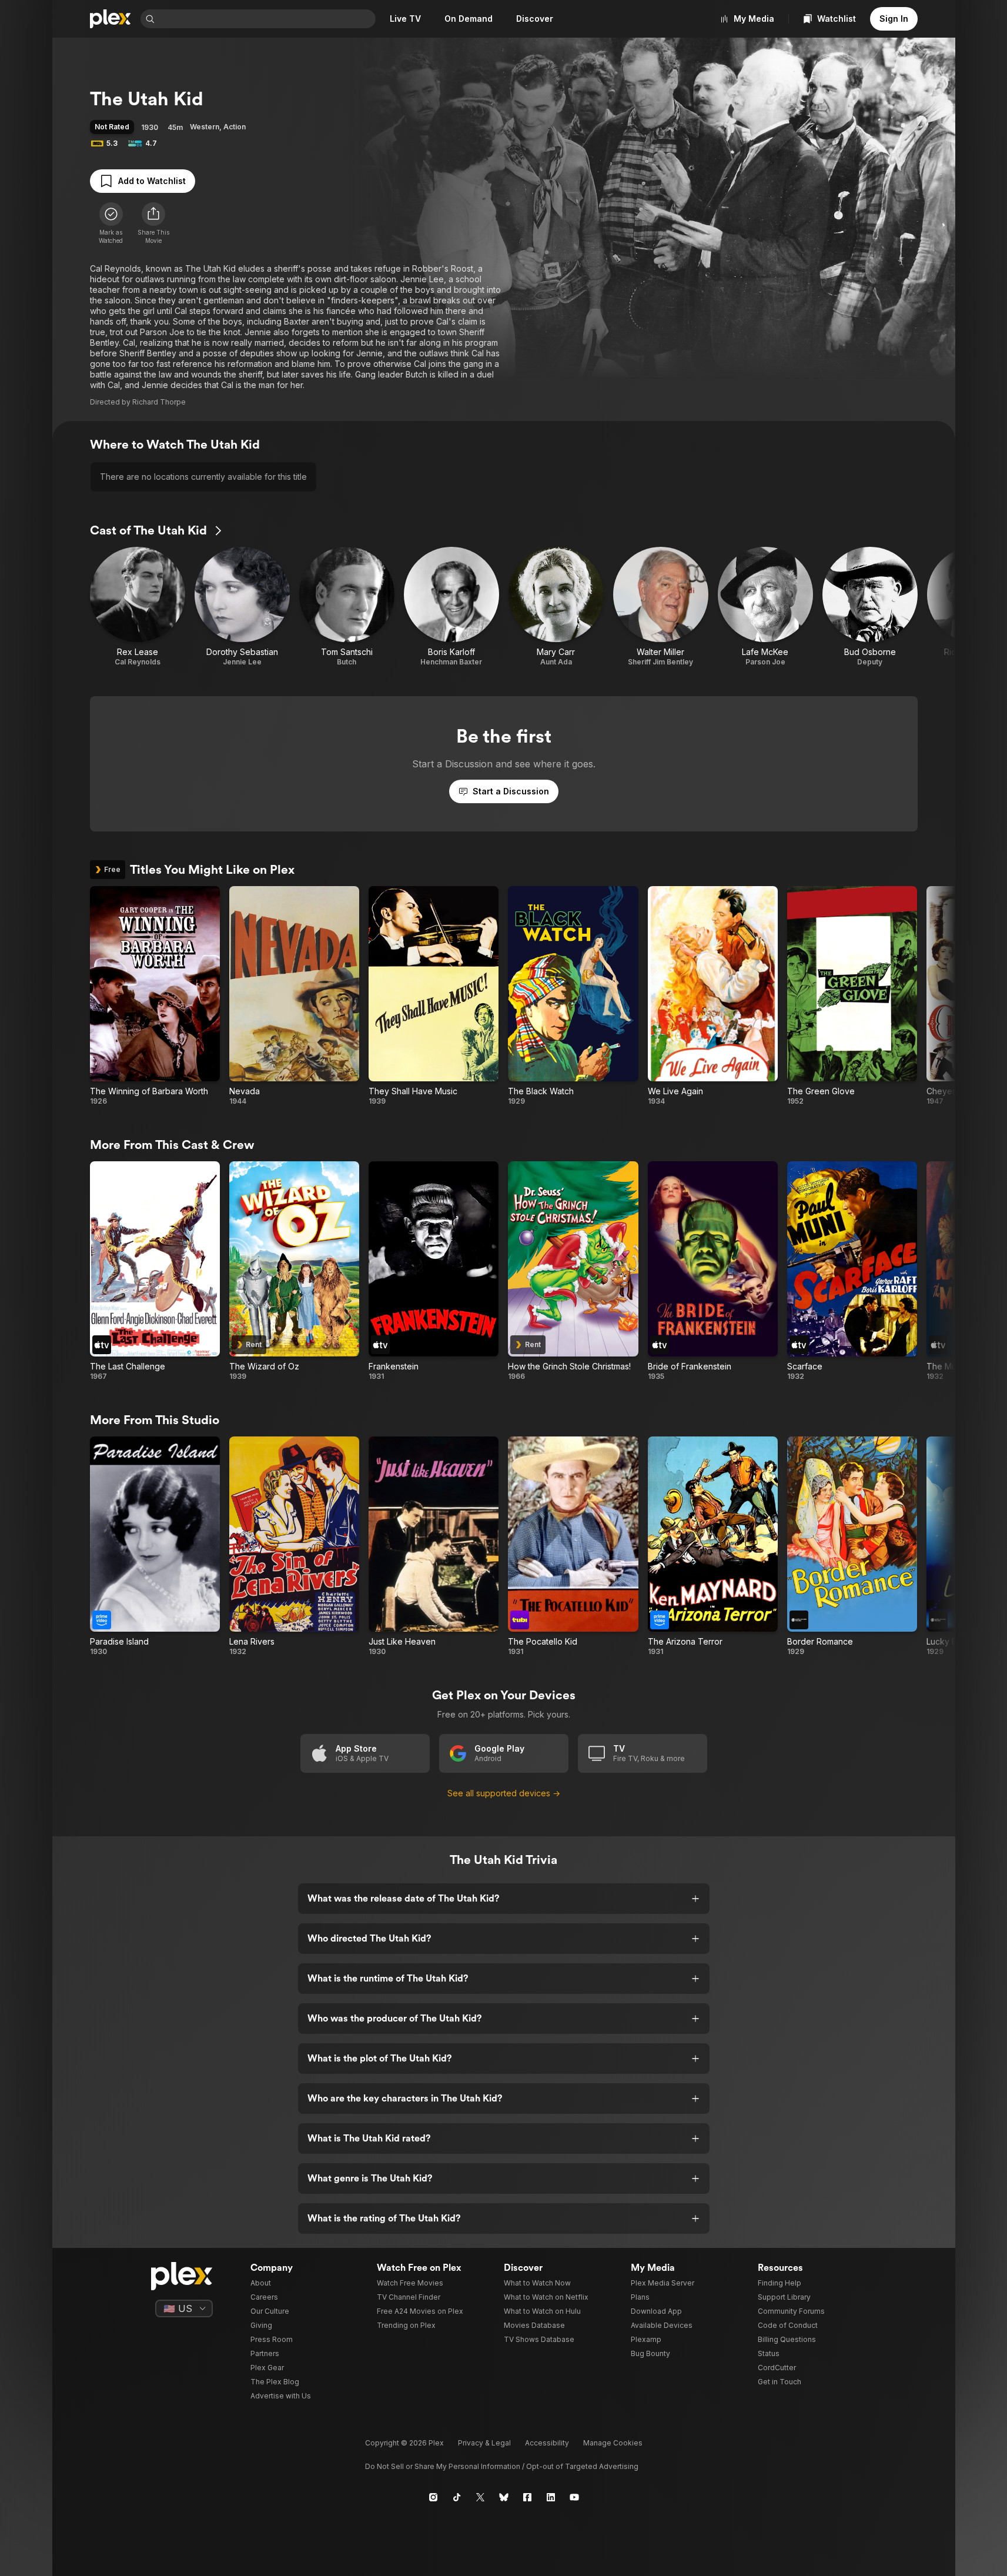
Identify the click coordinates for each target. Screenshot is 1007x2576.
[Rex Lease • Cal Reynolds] (138, 607)
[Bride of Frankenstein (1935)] (713, 1271)
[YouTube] (574, 2497)
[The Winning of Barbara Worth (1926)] (155, 996)
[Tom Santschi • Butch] (347, 607)
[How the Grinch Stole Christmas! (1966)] (573, 1271)
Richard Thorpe (159, 402)
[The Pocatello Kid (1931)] (573, 1546)
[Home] (111, 19)
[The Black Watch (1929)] (573, 996)
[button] (153, 223)
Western (205, 127)
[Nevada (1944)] (294, 996)
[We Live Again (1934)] (713, 996)
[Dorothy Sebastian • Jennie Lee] (242, 607)
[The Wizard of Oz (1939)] (294, 1271)
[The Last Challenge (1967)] (155, 1271)
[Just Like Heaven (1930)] (434, 1546)
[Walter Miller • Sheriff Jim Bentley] (661, 607)
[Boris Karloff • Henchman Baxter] (451, 607)
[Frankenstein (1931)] (434, 1271)
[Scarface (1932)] (852, 1271)
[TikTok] (457, 2497)
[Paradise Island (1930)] (155, 1546)
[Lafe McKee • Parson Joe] (765, 607)
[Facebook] (527, 2497)
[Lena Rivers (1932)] (294, 1546)
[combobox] (266, 19)
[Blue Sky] (504, 2497)
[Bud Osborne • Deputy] (870, 607)
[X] (480, 2497)
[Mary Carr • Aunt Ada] (556, 607)
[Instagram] (433, 2497)
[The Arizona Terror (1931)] (713, 1546)
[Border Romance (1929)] (852, 1546)
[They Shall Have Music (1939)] (434, 996)
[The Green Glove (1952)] (852, 996)
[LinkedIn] (551, 2497)
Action (235, 127)
